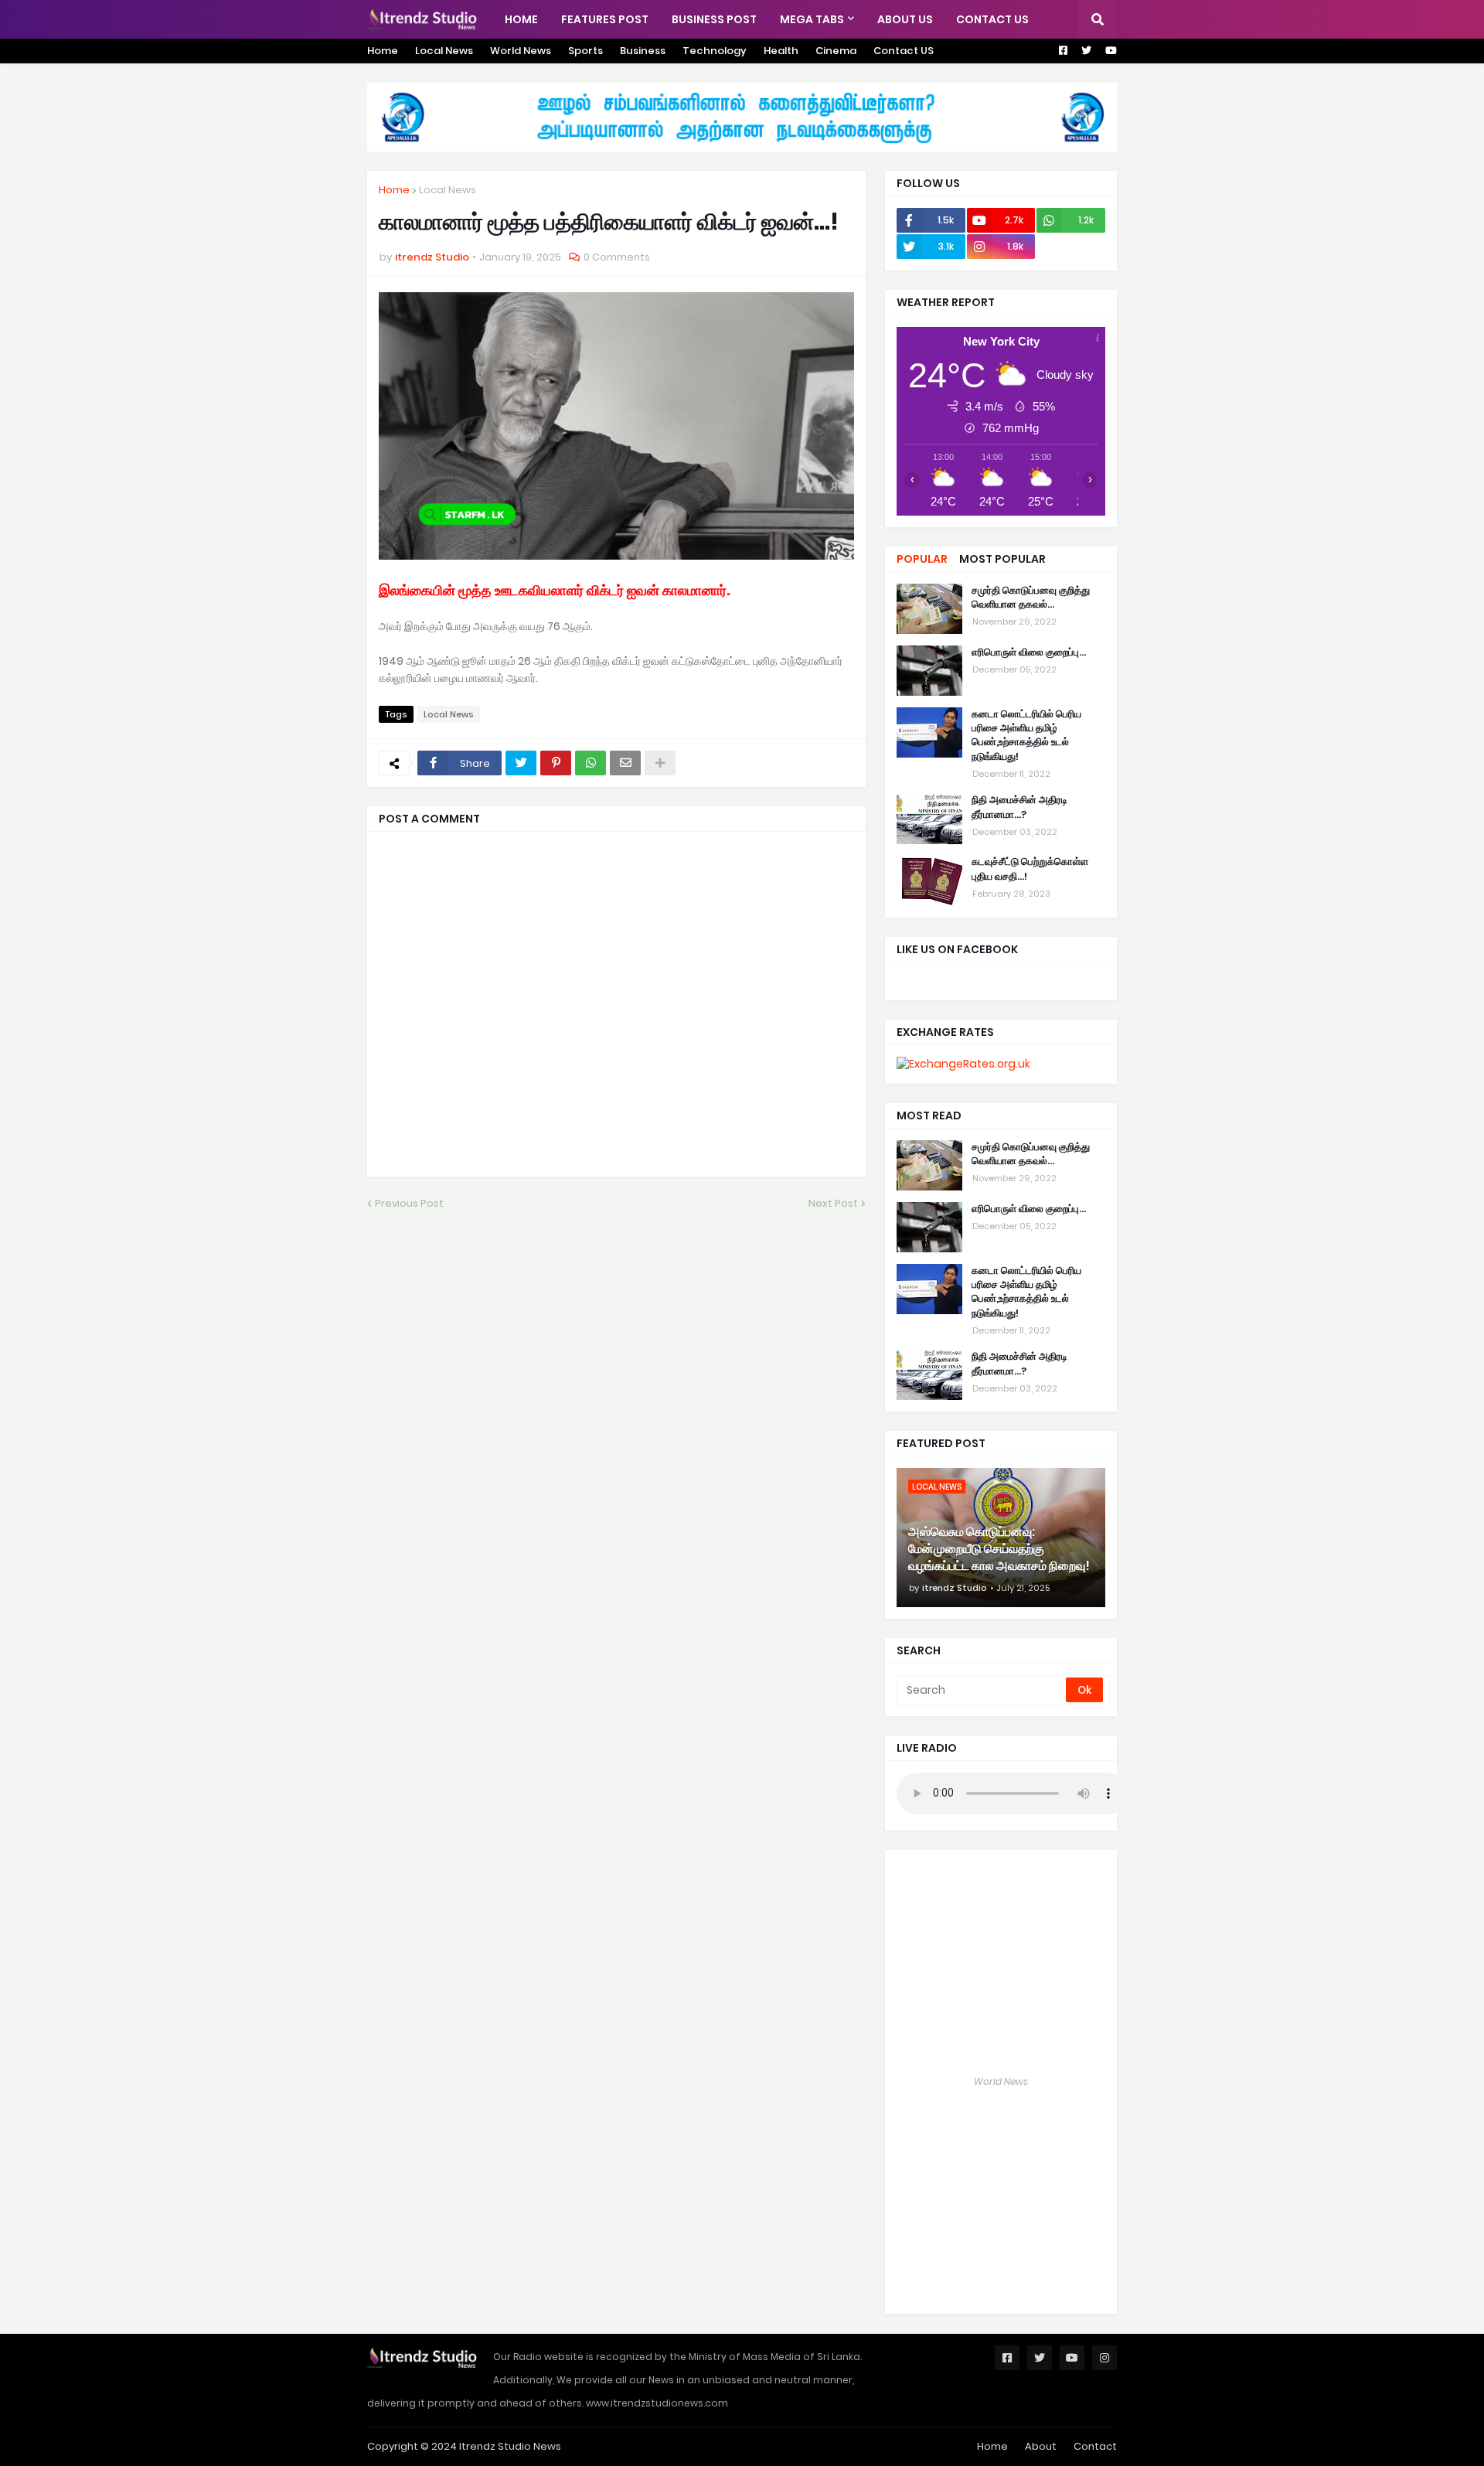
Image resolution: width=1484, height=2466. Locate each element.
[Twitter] (521, 763)
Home (383, 51)
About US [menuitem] (905, 19)
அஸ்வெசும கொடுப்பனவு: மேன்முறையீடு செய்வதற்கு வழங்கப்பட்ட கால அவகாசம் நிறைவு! (999, 1550)
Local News (444, 51)
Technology (715, 51)
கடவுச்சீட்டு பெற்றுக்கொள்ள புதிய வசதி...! (1030, 870)
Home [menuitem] (521, 19)
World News (521, 51)
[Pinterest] (556, 763)
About (1041, 2446)
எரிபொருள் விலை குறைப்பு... (1029, 652)
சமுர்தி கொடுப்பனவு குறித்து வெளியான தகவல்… (1031, 598)
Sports (585, 51)
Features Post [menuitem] (605, 19)
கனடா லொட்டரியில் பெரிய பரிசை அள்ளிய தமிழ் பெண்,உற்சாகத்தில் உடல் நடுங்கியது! (1026, 736)
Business (643, 51)
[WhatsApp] (591, 763)
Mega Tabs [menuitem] (812, 19)
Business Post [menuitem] (714, 19)
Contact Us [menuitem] (992, 19)
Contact (1095, 2446)
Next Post (833, 1203)
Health (781, 51)
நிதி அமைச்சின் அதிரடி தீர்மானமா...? (1019, 808)
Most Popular (1002, 559)
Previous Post (409, 1203)
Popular (922, 559)
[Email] (625, 763)
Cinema (836, 51)
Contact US (904, 51)
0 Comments (617, 257)
